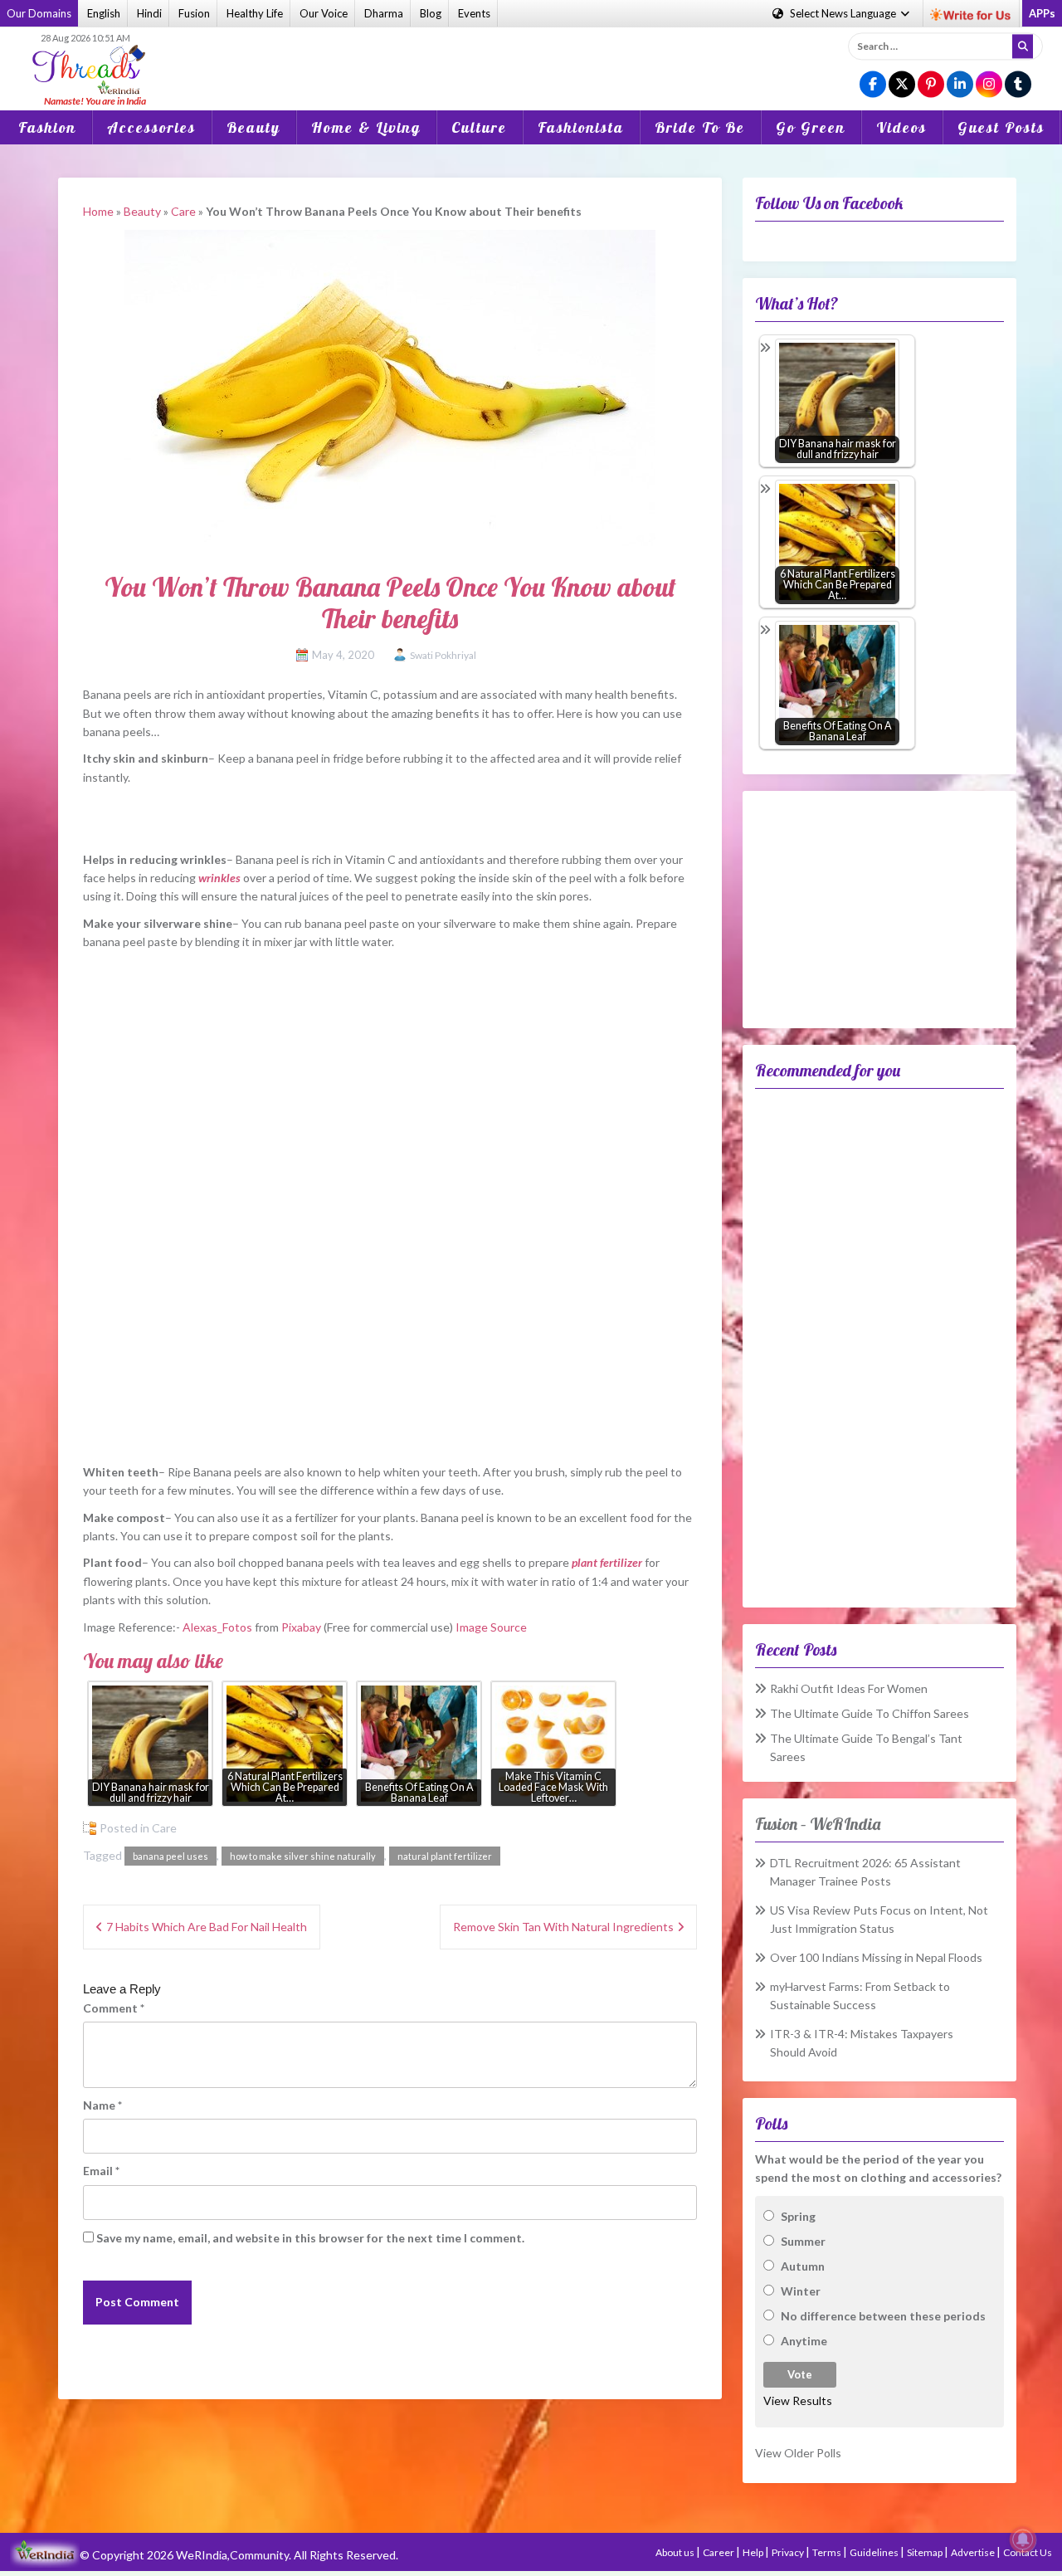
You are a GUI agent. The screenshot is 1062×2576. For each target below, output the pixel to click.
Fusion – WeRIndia (818, 1824)
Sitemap (926, 2552)
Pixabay (301, 1627)
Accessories (151, 127)
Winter (801, 2291)
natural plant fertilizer (445, 1856)
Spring (798, 2216)
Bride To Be (700, 127)
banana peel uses (171, 1856)
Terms (828, 2552)
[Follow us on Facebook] (873, 85)
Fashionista (581, 127)
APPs (1042, 13)
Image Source (491, 1627)
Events (474, 13)
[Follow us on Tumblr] (1018, 85)
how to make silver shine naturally (303, 1856)
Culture (479, 127)
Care (183, 211)
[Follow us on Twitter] (902, 85)
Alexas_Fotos (217, 1627)
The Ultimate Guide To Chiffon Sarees (870, 1713)
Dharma (384, 13)
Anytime (804, 2341)
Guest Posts (1001, 127)
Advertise (974, 2552)
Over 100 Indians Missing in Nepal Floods (876, 1957)
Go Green (811, 127)
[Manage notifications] (1023, 2539)
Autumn (803, 2266)
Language (844, 13)
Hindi (149, 13)
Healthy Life (255, 13)
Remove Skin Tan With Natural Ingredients (563, 1927)
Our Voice (324, 13)
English (104, 13)
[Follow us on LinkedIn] (960, 85)
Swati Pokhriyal (443, 655)
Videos (901, 127)
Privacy (789, 2552)
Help (754, 2552)
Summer (803, 2241)
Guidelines (875, 2552)
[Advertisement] (531, 57)
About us (676, 2552)
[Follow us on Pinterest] (931, 85)
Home (98, 211)
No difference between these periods (883, 2316)
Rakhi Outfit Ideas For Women (849, 1688)
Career (719, 2552)
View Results (798, 2400)
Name (102, 2105)
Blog (431, 13)
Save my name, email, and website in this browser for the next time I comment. (310, 2238)
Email (101, 2171)
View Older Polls (798, 2453)
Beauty (253, 127)
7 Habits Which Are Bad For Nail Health (207, 1927)
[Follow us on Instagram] (989, 85)
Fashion (47, 127)
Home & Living (366, 127)
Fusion (194, 13)
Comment (114, 2008)
